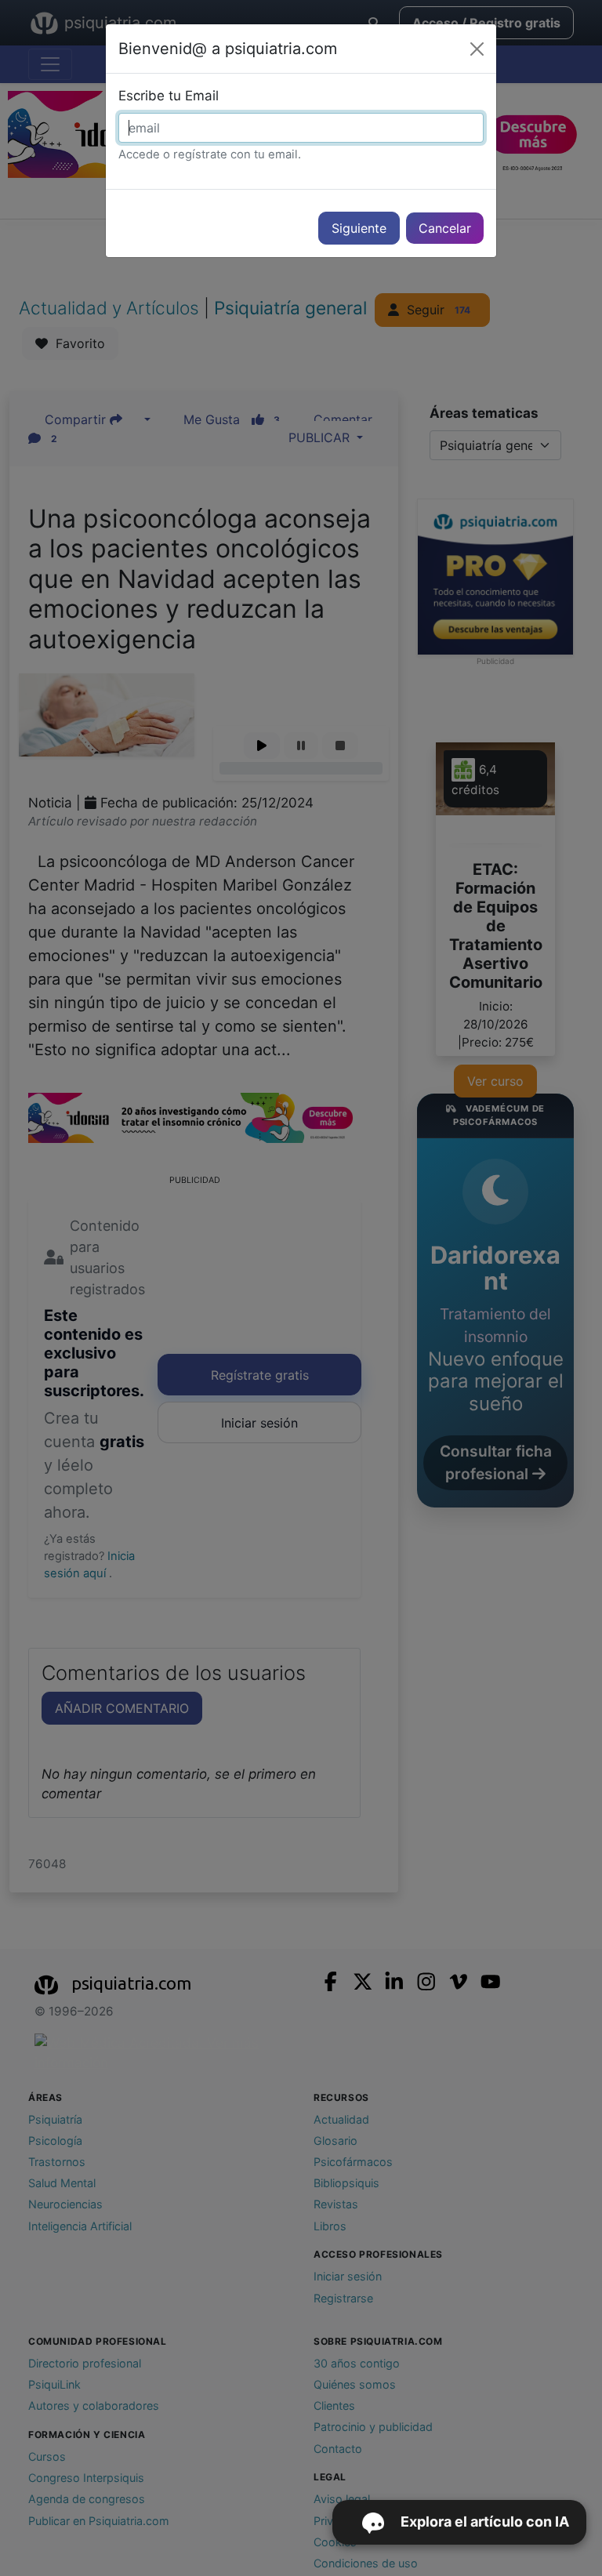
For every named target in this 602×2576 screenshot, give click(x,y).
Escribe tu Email (169, 96)
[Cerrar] (477, 49)
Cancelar (445, 228)
